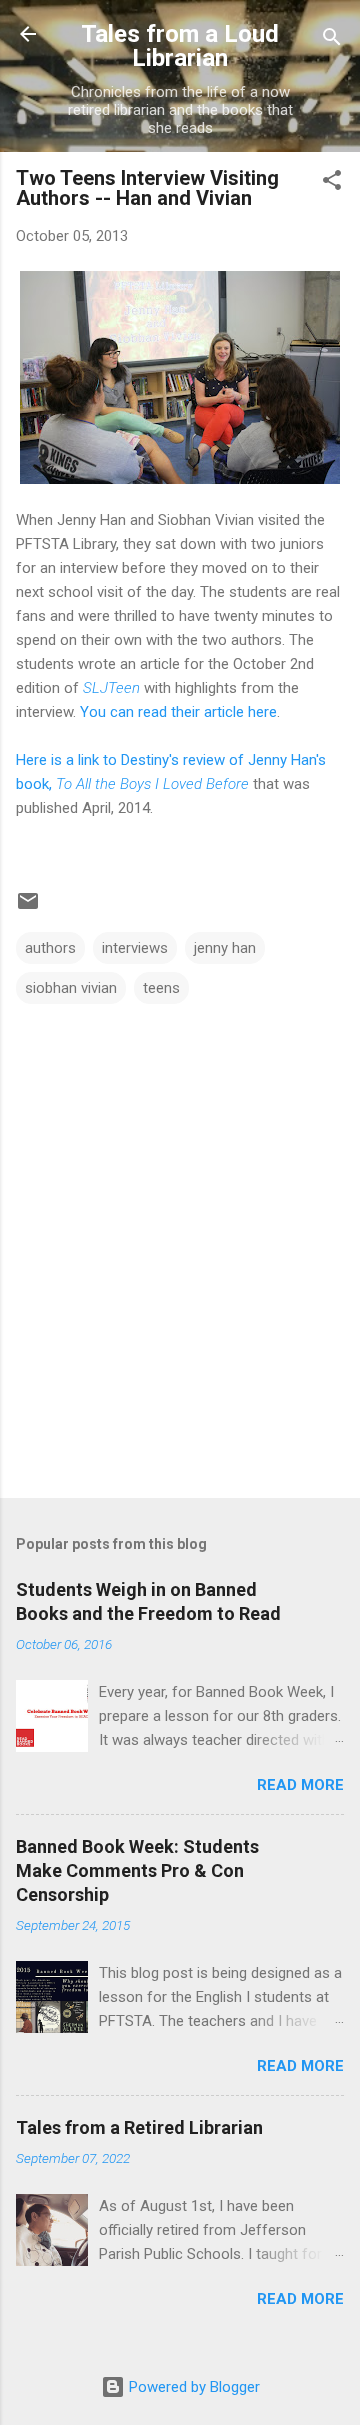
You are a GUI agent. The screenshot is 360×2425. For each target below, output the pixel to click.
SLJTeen (111, 688)
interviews (135, 948)
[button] (332, 183)
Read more (300, 1785)
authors (50, 948)
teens (161, 988)
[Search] (332, 40)
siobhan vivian (71, 988)
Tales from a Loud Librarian (180, 46)
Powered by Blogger (192, 2387)
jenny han (225, 948)
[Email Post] (28, 908)
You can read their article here (178, 712)
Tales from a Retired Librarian (139, 2127)
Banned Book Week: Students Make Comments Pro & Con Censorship (137, 1870)
